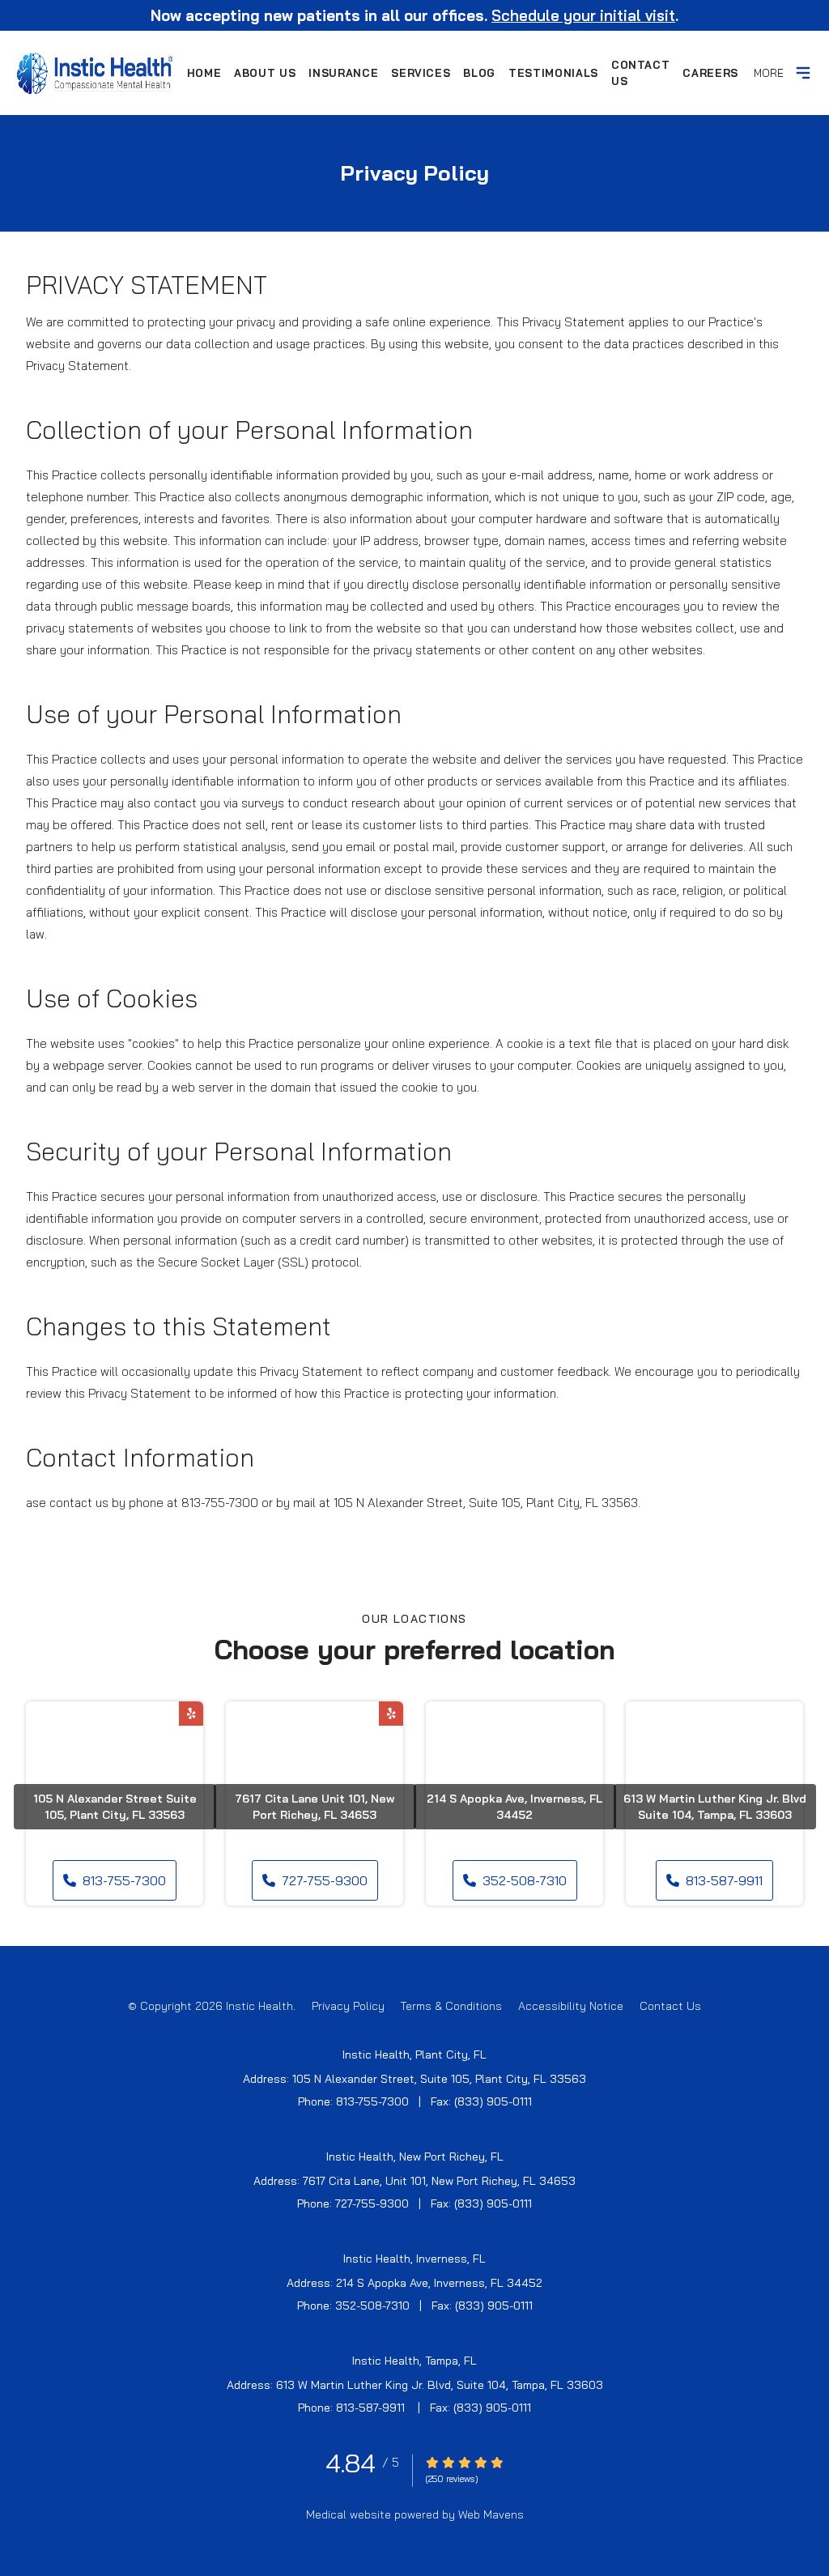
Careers (710, 73)
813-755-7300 (124, 1880)
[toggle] (803, 73)
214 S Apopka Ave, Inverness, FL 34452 (514, 1807)
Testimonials (553, 73)
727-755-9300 (325, 1880)
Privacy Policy (348, 2006)
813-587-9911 (724, 1880)
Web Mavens (491, 2514)
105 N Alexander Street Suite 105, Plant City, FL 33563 (115, 1807)
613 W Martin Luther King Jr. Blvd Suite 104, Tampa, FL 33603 (715, 1807)
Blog (479, 73)
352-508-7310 (525, 1880)
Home (204, 73)
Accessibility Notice (571, 2006)
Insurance (343, 73)
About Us (265, 73)
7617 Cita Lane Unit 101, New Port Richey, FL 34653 (315, 1807)
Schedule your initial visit (583, 15)
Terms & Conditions (451, 2006)
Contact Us (641, 73)
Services (421, 73)
